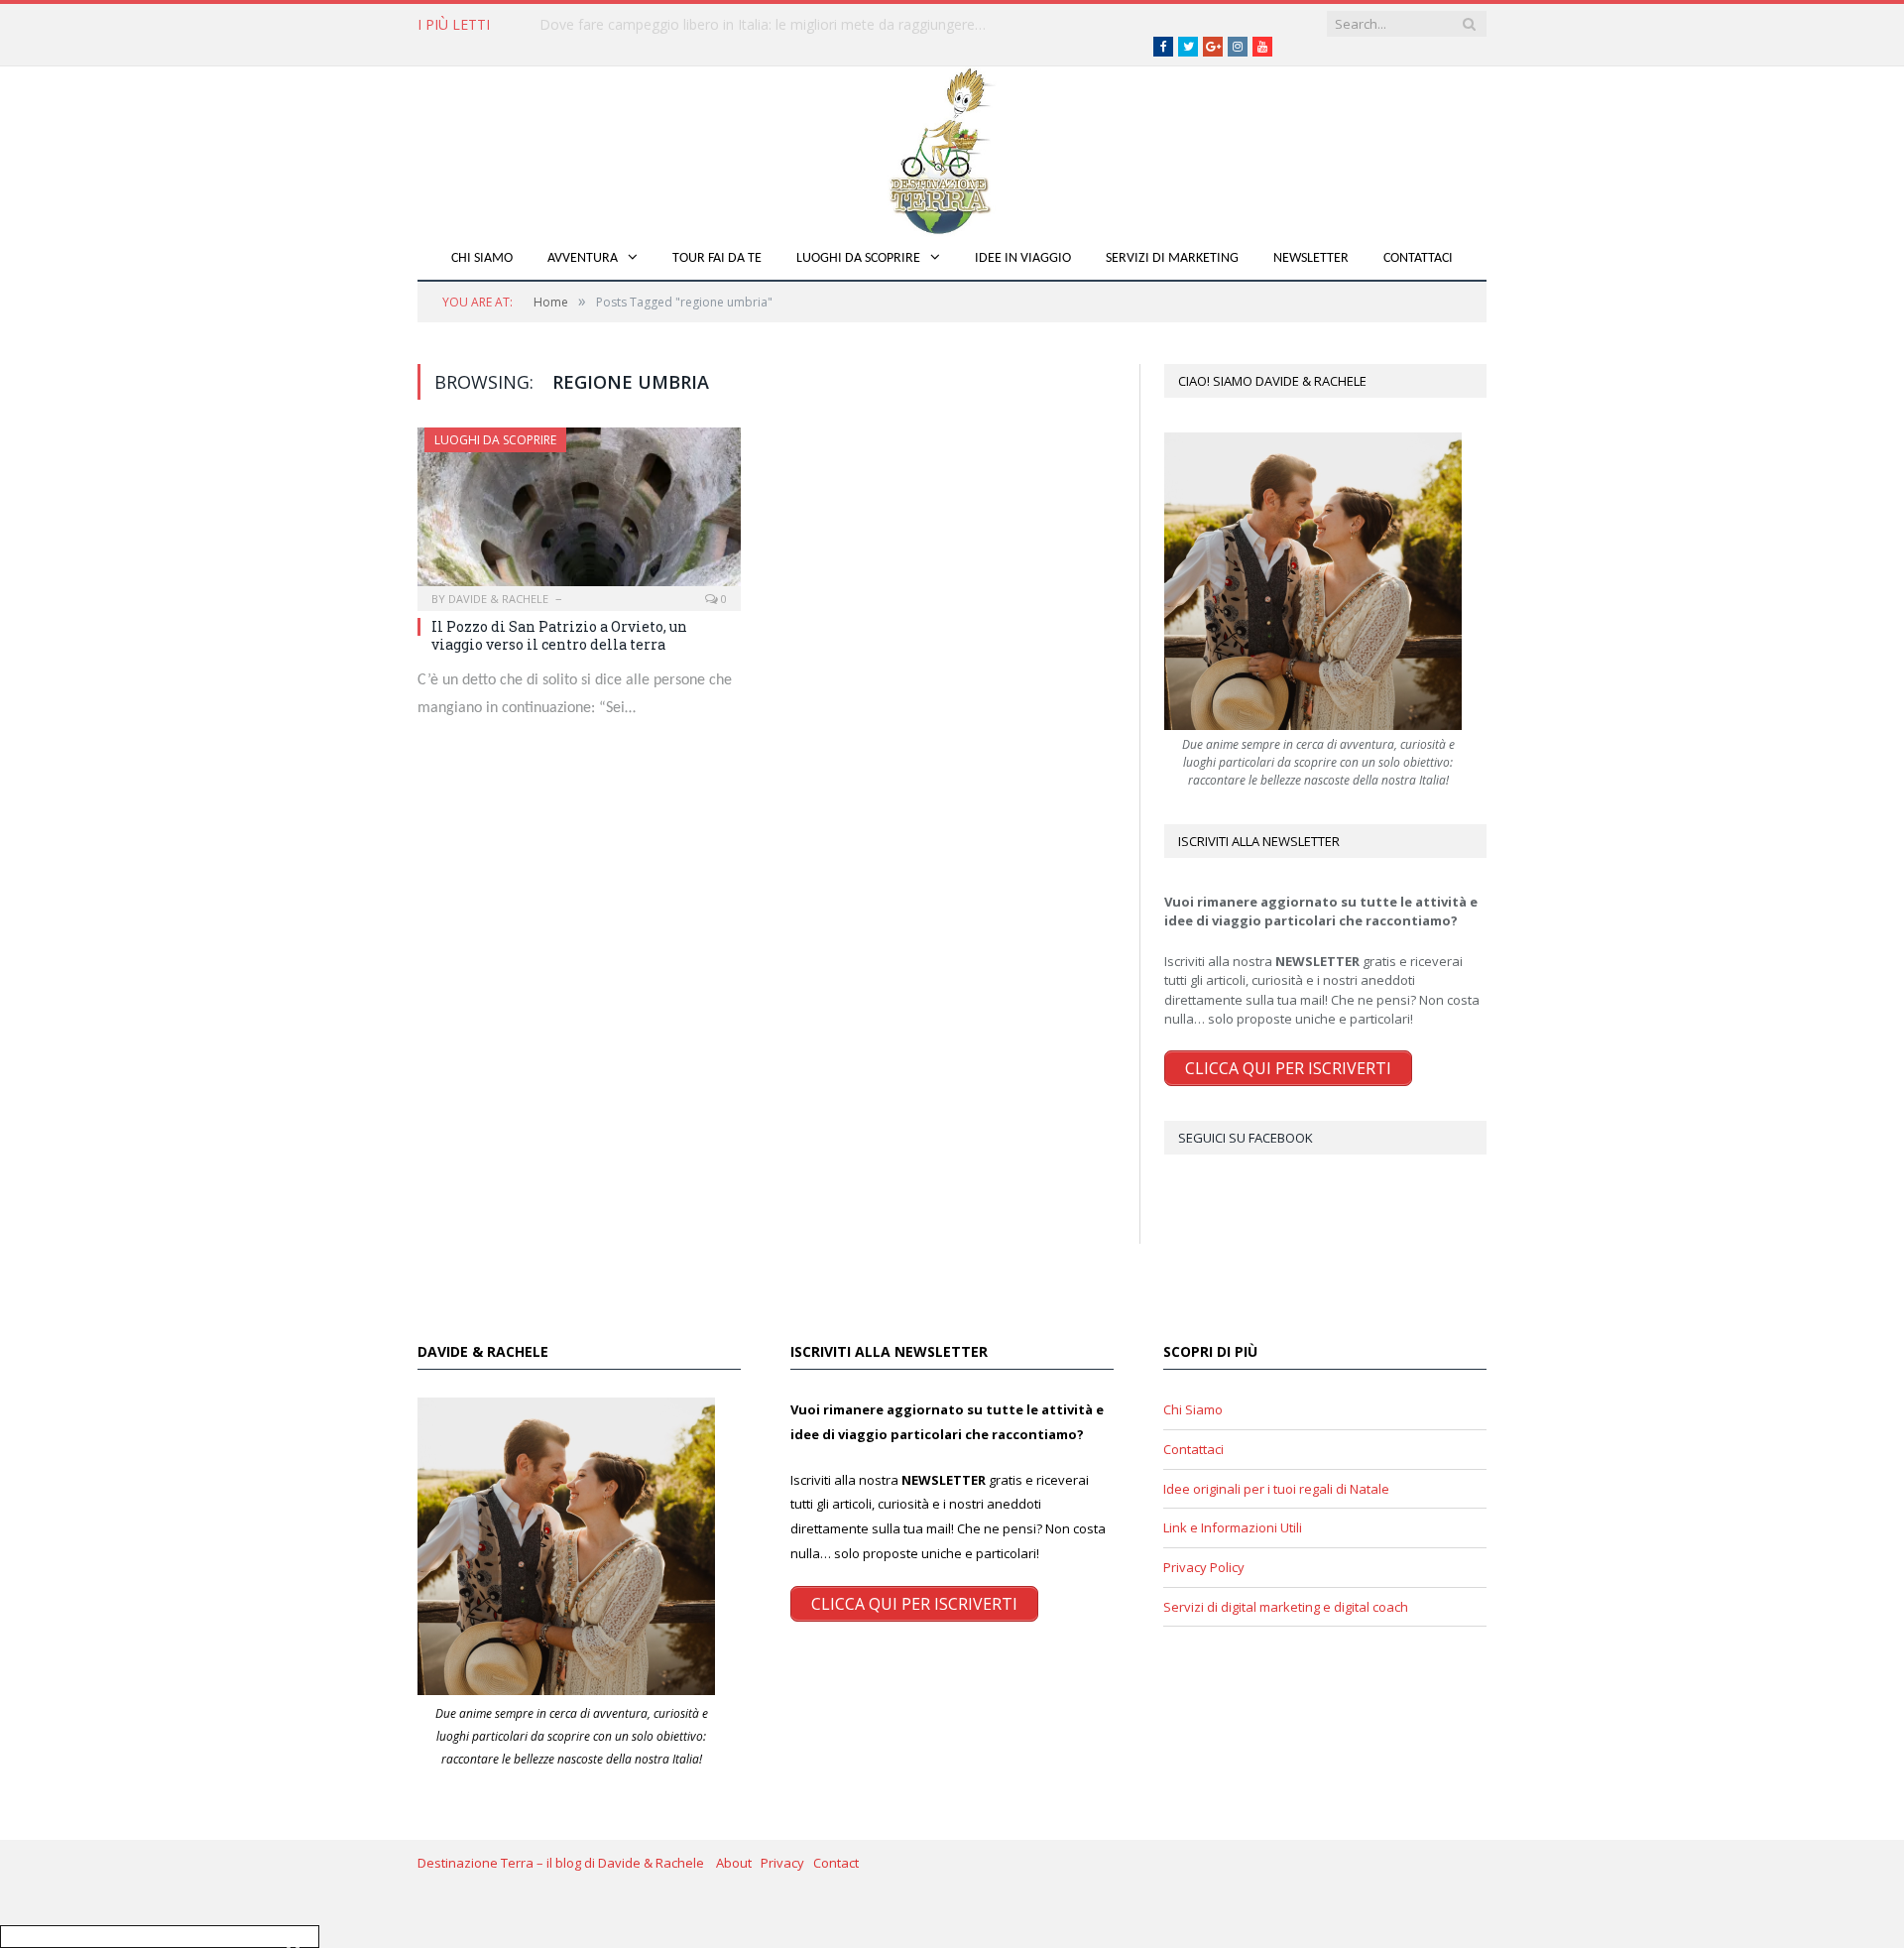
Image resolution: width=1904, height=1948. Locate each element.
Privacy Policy (1204, 1567)
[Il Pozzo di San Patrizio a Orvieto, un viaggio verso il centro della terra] (579, 513)
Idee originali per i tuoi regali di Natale (1276, 1489)
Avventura (583, 258)
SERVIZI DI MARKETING (1172, 258)
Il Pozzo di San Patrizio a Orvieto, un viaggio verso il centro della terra (559, 635)
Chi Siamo (482, 258)
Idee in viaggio (1023, 258)
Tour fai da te (717, 258)
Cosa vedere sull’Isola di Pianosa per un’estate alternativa (723, 25)
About (738, 1863)
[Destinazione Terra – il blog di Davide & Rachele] (952, 147)
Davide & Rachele (498, 599)
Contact (836, 1863)
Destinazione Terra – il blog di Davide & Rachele (567, 1863)
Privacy (787, 1863)
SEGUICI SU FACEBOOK (1246, 1138)
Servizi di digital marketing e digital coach (1286, 1607)
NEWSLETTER (1311, 258)
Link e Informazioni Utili (1233, 1527)
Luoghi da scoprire (858, 258)
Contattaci (1418, 258)
